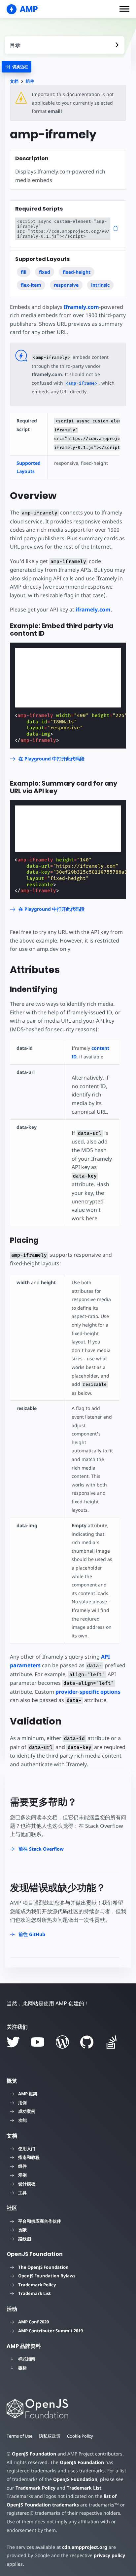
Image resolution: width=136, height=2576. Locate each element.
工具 (22, 2193)
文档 (14, 81)
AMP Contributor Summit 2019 (51, 2331)
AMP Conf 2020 (34, 2322)
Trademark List (34, 2293)
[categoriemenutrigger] (17, 67)
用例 (22, 2103)
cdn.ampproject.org (85, 2547)
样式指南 (27, 2359)
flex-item (31, 285)
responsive (66, 285)
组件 (30, 81)
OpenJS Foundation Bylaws (47, 2276)
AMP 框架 (28, 2094)
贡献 (22, 2230)
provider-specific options (88, 1692)
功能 (22, 2120)
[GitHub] (87, 2042)
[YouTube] (38, 2042)
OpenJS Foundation (34, 2454)
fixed (45, 272)
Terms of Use (19, 2436)
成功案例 (27, 2111)
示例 (22, 2175)
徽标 (22, 2368)
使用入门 (27, 2149)
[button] (124, 9)
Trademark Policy (37, 2285)
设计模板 (27, 2184)
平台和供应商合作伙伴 (40, 2221)
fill (24, 272)
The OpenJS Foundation (43, 2267)
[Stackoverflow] (112, 2042)
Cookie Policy (80, 2436)
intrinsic (100, 285)
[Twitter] (13, 2042)
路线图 (25, 2239)
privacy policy (109, 2555)
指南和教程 (29, 2157)
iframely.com (93, 609)
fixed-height (77, 272)
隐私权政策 (50, 2436)
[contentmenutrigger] (65, 45)
